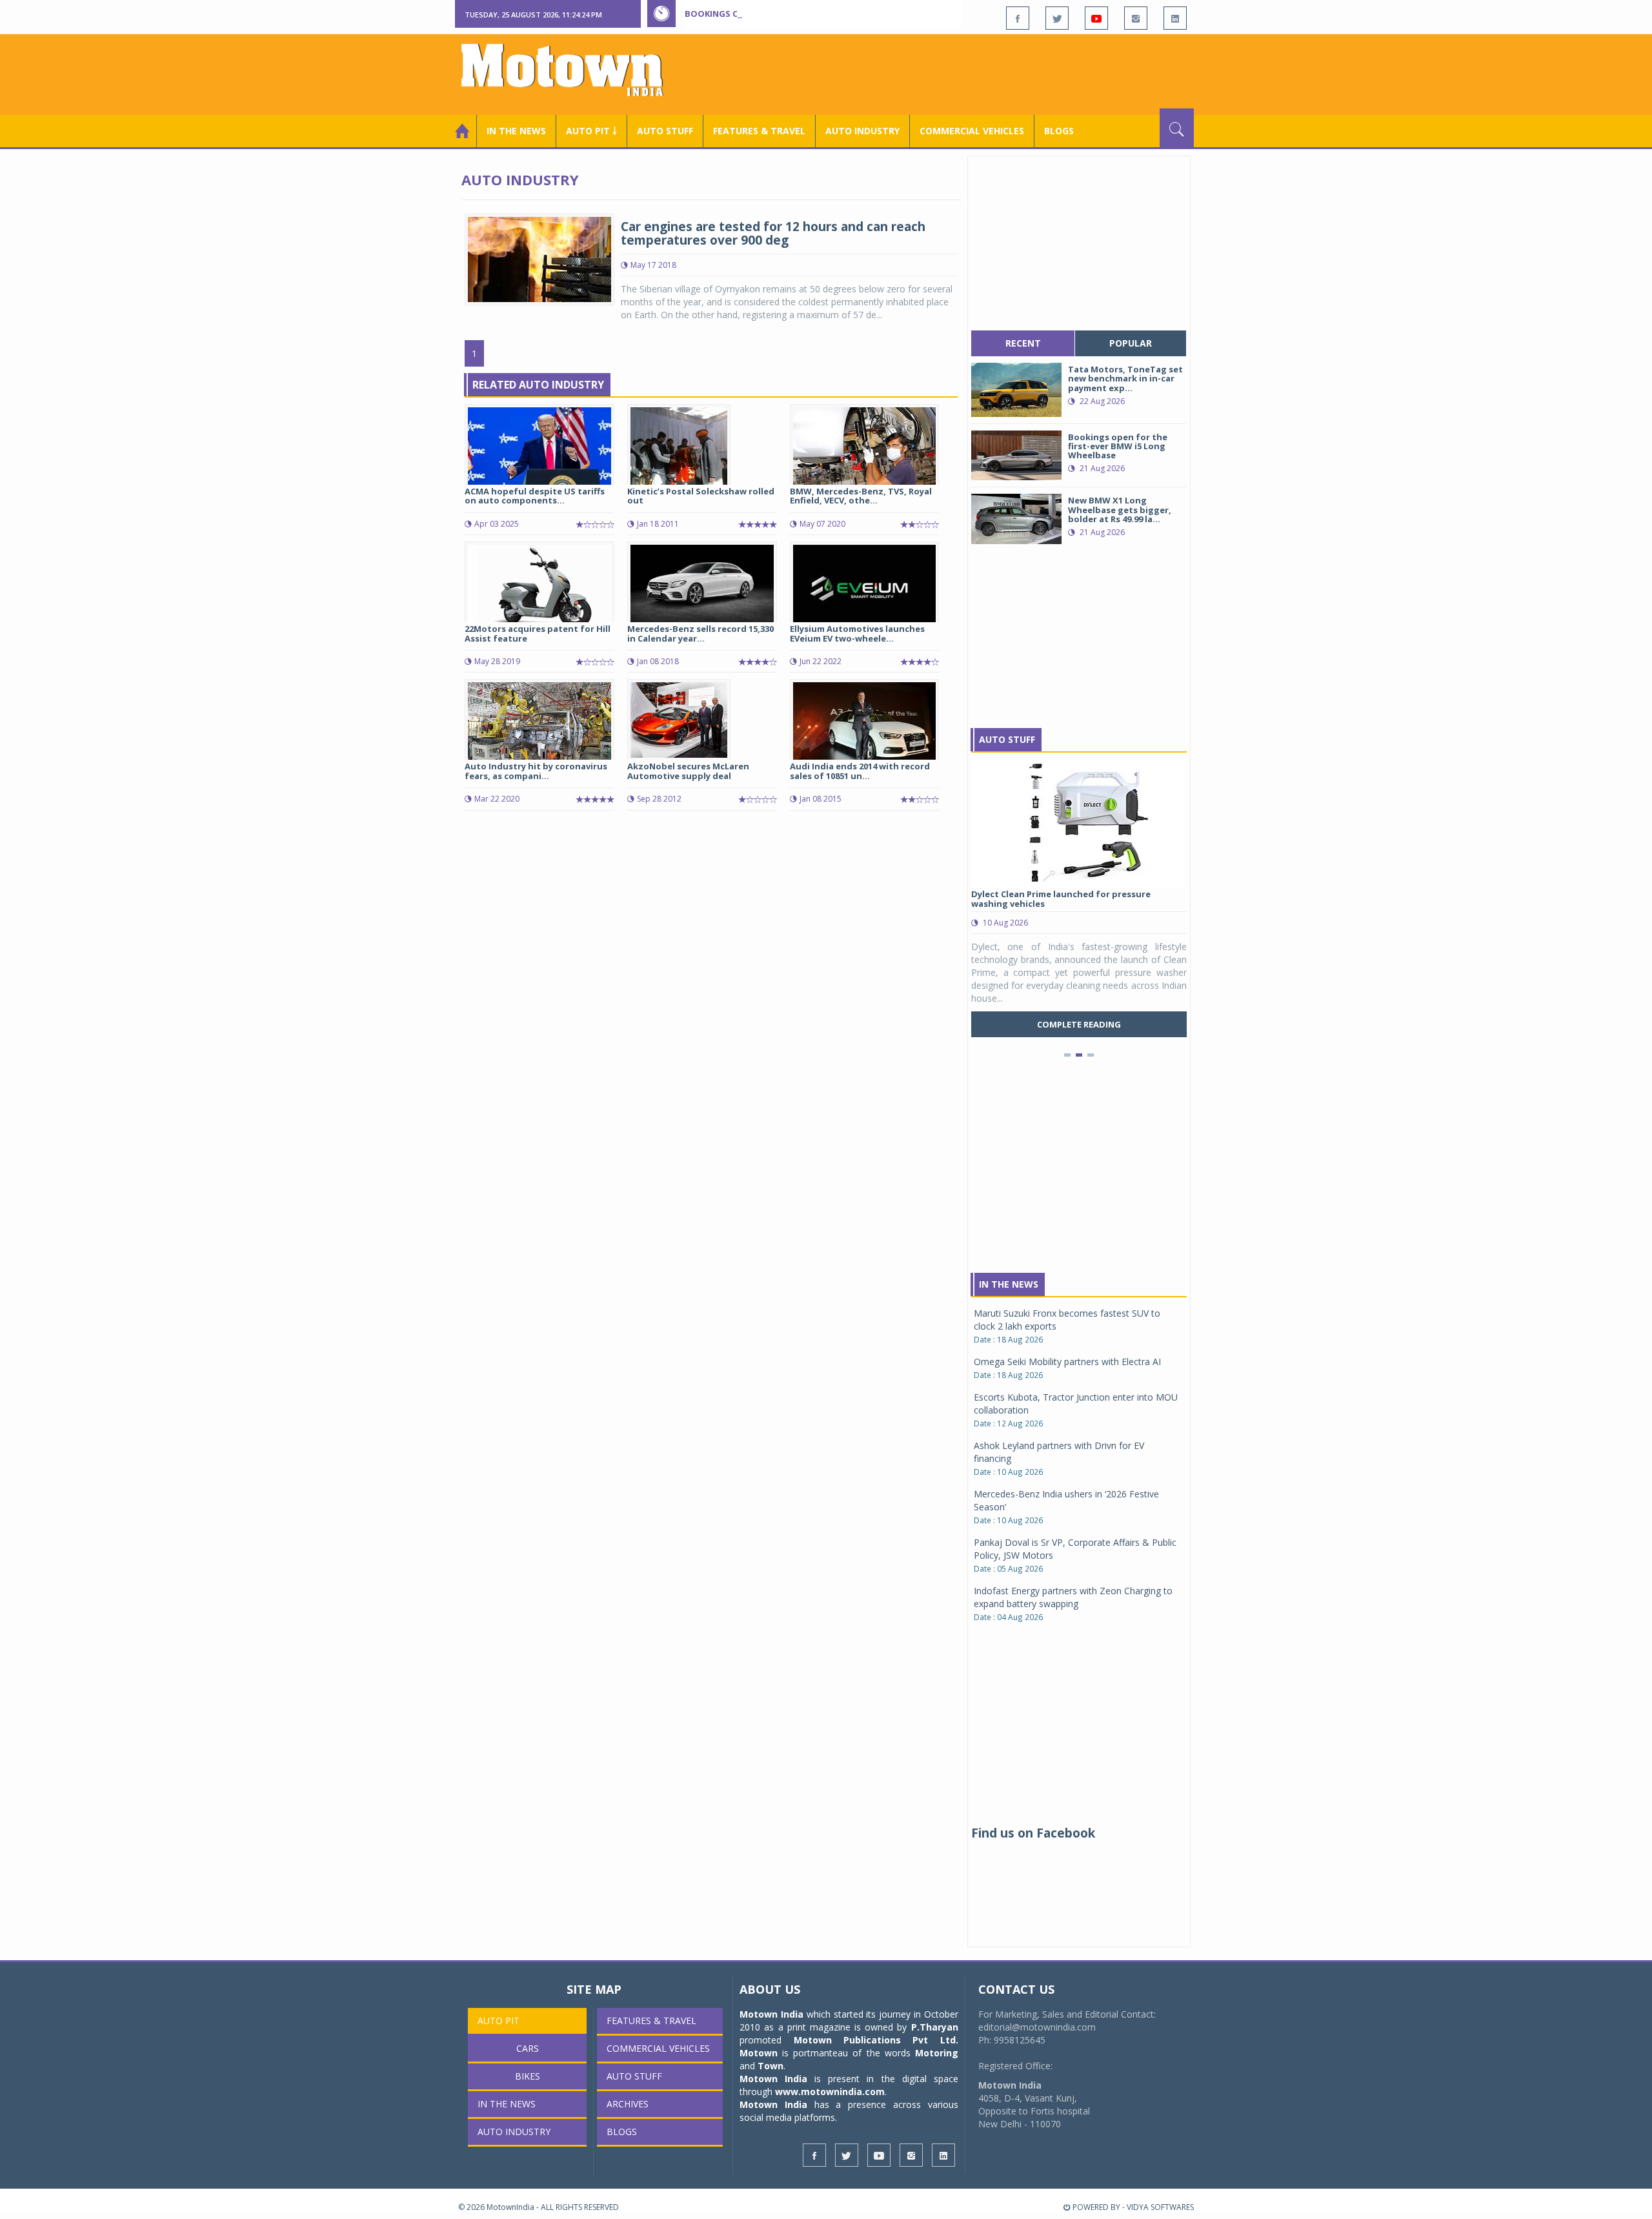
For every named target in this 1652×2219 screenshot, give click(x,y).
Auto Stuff (665, 131)
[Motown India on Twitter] (1057, 18)
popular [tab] (1131, 343)
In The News (1009, 1284)
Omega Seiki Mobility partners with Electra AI (1067, 1362)
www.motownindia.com (830, 2092)
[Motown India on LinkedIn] (1175, 18)
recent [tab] (1023, 343)
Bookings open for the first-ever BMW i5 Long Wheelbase (818, 14)
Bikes (528, 2076)
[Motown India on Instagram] (1136, 18)
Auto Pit (499, 2021)
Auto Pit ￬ (591, 131)
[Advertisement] (959, 73)
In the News (516, 131)
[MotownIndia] (571, 70)
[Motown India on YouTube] (1096, 18)
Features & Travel (759, 131)
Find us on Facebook (1033, 1833)
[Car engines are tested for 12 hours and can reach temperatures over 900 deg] (539, 258)
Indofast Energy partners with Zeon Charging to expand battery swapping (1073, 1597)
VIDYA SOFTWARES (1160, 2207)
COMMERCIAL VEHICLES (972, 131)
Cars (528, 2048)
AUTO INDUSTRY (862, 131)
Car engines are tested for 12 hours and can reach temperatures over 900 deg (773, 233)
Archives (628, 2104)
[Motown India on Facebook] (1018, 18)
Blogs (1059, 131)
